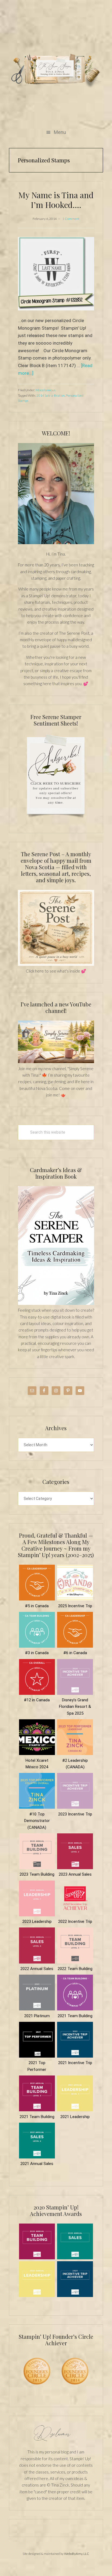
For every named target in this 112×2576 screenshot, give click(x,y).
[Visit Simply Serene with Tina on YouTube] (56, 1062)
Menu (60, 132)
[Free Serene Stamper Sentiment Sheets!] (56, 821)
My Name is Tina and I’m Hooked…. (56, 200)
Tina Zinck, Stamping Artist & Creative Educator (56, 70)
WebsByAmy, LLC (77, 2554)
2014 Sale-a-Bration (51, 395)
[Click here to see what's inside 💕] (56, 964)
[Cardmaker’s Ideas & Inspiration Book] (56, 1304)
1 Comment (71, 219)
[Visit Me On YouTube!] (56, 494)
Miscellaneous (46, 390)
